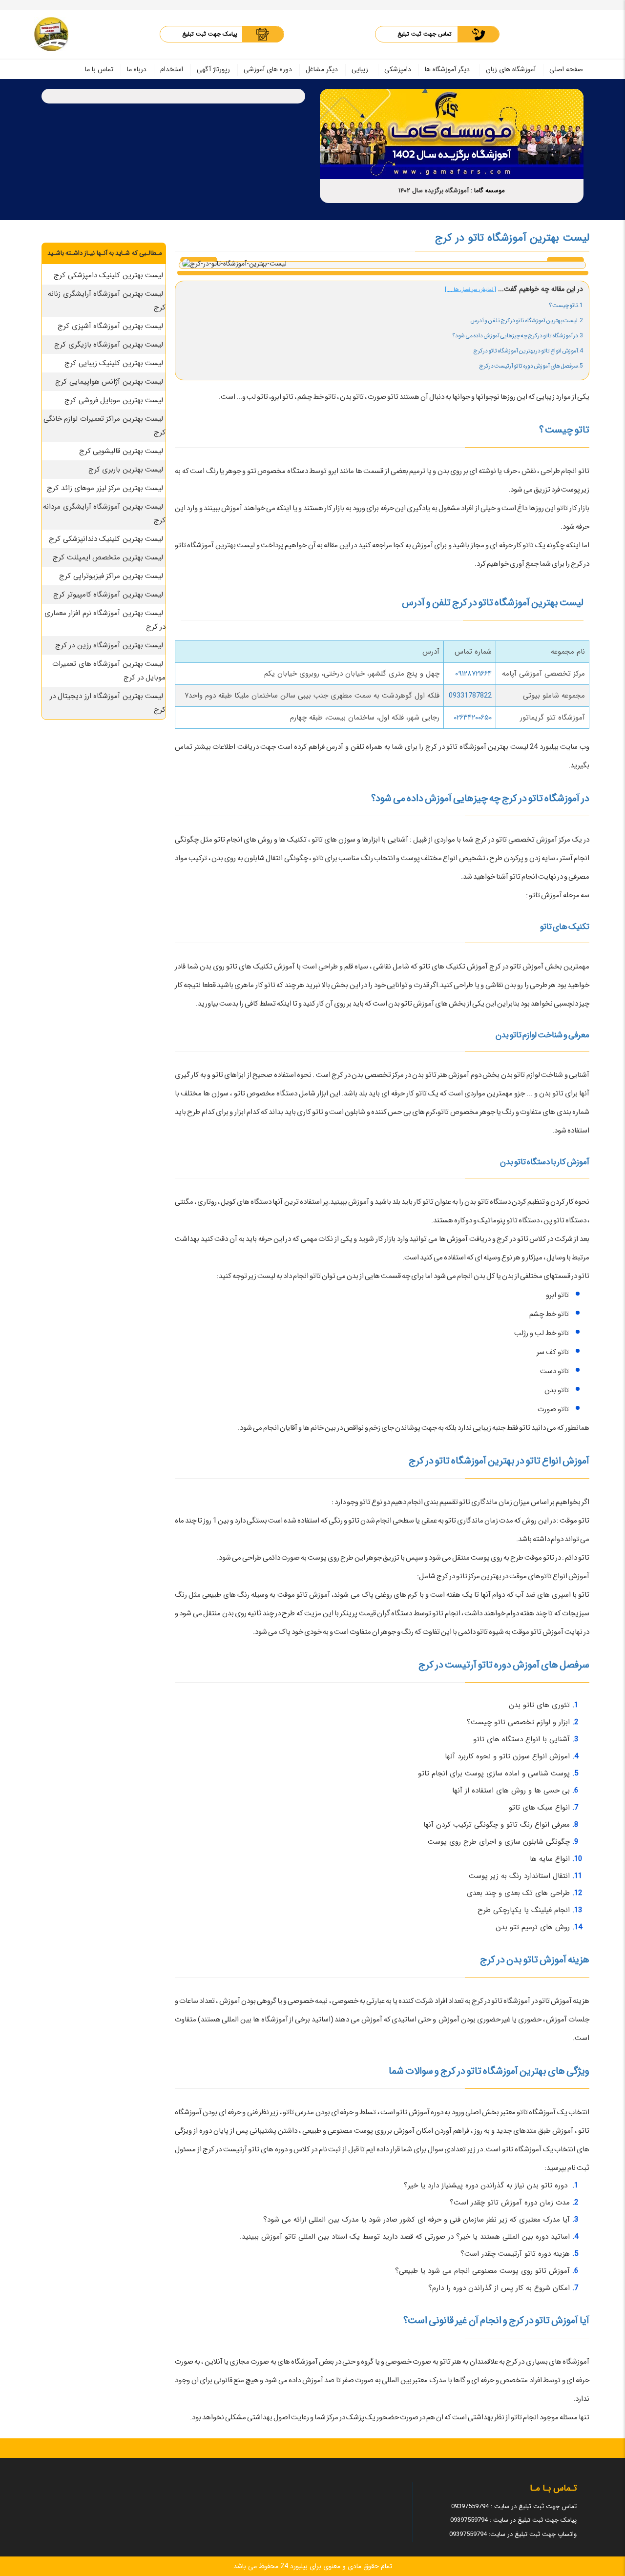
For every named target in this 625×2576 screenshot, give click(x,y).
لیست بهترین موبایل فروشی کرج (114, 400)
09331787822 (470, 696)
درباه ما (137, 69)
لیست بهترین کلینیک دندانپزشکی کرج (106, 539)
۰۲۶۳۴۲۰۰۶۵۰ (473, 718)
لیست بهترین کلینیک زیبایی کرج (114, 363)
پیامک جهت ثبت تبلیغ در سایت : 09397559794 (513, 2520)
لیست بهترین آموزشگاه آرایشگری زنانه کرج (107, 301)
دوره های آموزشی (268, 69)
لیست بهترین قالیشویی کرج (121, 451)
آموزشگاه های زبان (511, 69)
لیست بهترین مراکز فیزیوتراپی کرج (111, 576)
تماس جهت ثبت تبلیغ (425, 34)
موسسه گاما (490, 191)
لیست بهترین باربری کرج (126, 470)
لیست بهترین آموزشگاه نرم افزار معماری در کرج (105, 620)
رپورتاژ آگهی (213, 69)
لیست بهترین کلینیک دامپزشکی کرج (108, 275)
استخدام (172, 69)
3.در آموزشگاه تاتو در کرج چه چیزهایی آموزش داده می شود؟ (518, 336)
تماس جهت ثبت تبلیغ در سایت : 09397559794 (514, 2506)
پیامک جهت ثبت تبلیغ (210, 34)
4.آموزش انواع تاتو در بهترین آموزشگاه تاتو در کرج (528, 351)
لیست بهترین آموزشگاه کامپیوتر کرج (108, 595)
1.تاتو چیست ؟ (566, 305)
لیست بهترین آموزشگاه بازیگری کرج (109, 345)
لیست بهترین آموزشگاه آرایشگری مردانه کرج (104, 514)
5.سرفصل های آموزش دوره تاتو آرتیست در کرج (531, 366)
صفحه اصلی (566, 69)
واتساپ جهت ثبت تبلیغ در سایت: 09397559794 (513, 2534)
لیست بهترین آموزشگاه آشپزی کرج (110, 326)
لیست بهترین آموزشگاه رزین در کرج (109, 645)
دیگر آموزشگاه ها (447, 69)
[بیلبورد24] (51, 34)
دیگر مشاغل (322, 69)
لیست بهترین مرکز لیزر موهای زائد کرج (105, 488)
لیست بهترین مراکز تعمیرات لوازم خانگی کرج (105, 426)
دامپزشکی (398, 69)
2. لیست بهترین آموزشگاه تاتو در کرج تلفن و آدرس (527, 320)
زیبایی (360, 69)
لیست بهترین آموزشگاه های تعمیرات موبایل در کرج (109, 671)
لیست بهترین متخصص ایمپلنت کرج (108, 557)
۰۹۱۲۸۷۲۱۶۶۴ (473, 674)
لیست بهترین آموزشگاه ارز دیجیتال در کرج (108, 703)
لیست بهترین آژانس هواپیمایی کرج (109, 382)
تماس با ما (99, 69)
